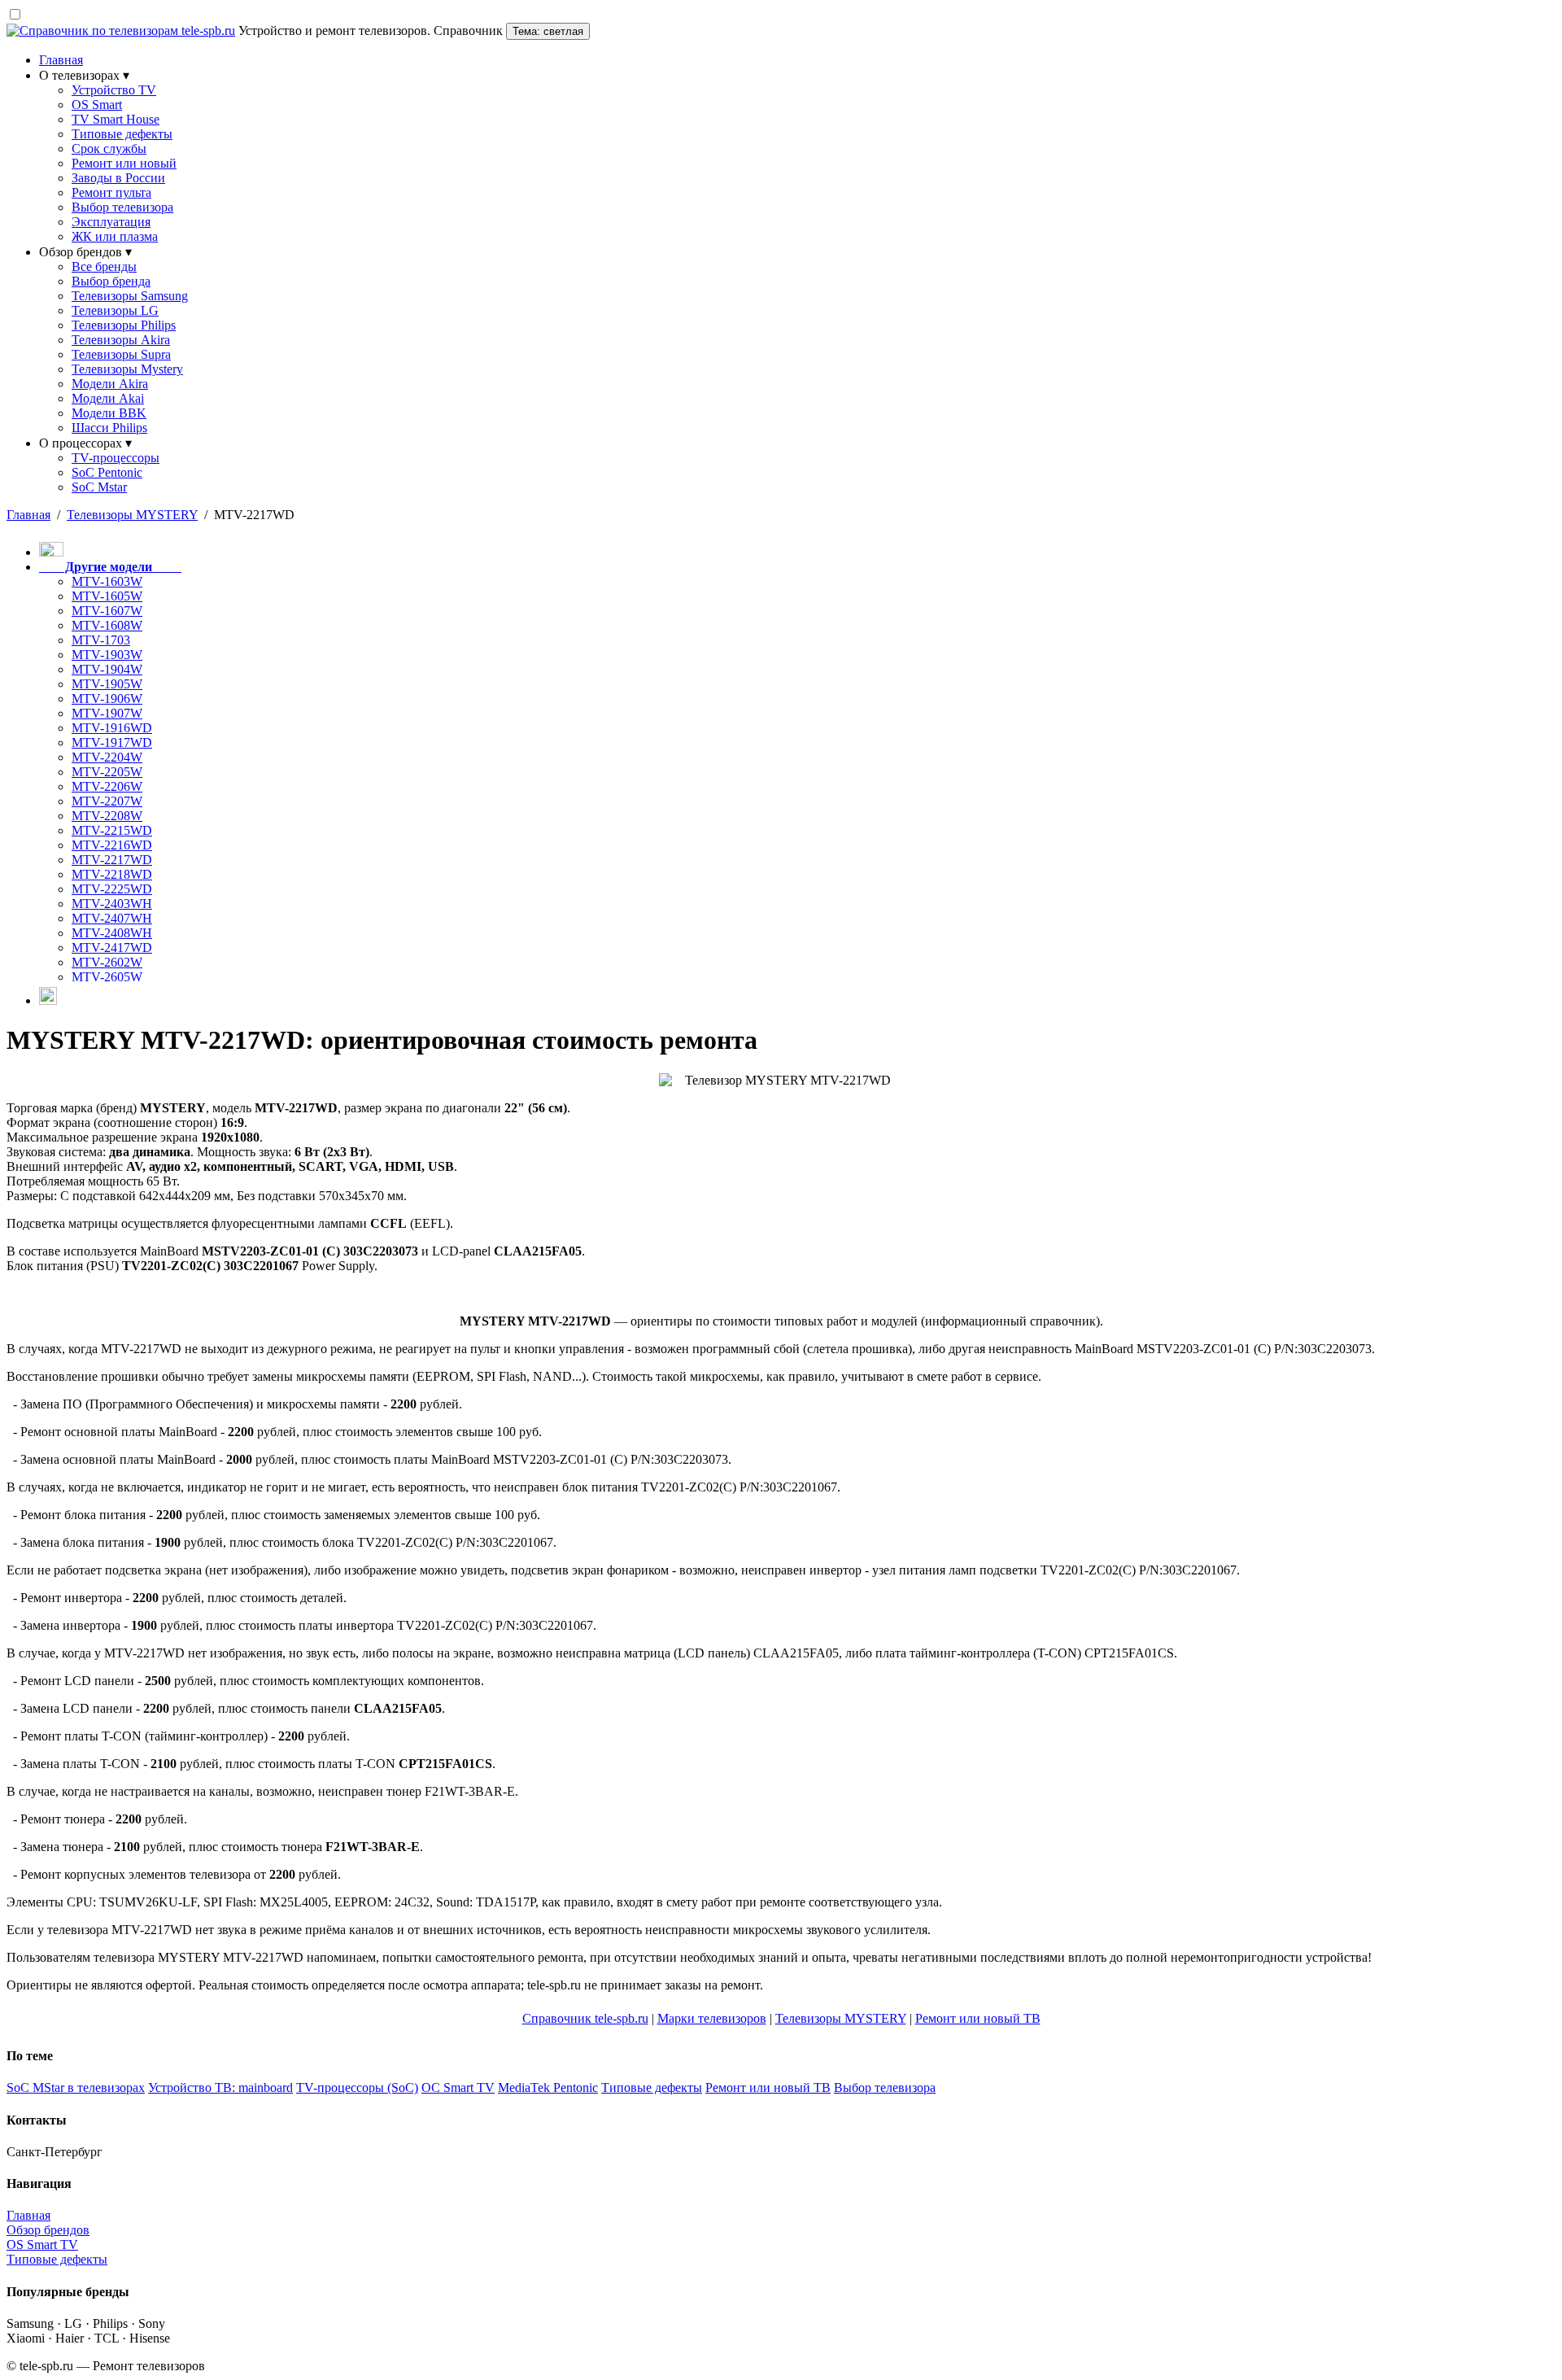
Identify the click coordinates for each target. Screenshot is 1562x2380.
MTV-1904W (107, 669)
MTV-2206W (107, 786)
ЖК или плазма (115, 236)
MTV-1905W (107, 684)
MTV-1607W (107, 611)
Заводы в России (118, 178)
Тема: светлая (548, 31)
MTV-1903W (107, 655)
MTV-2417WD (112, 948)
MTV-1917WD (112, 742)
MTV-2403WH (112, 904)
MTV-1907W (107, 713)
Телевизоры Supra (121, 354)
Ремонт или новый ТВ (978, 2018)
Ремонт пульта (111, 192)
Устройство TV (114, 90)
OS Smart (97, 105)
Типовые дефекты (122, 134)
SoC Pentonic (107, 472)
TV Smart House (116, 119)
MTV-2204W (107, 757)
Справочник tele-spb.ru (585, 2018)
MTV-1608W (107, 625)
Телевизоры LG (115, 310)
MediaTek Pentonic (548, 2087)
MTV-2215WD (112, 830)
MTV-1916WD (112, 728)
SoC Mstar (99, 487)
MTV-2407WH (112, 918)
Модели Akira (110, 384)
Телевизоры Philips (124, 325)
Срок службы (109, 148)
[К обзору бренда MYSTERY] (51, 552)
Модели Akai (108, 398)
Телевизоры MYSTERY (841, 2018)
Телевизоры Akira (121, 340)
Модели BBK (109, 413)
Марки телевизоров (712, 2018)
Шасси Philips (109, 428)
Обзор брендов (48, 2230)
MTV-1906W (107, 699)
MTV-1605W (107, 596)
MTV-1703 (101, 640)
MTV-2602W (107, 962)
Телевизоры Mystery (127, 369)
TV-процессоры (116, 458)
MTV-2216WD (112, 845)
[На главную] (48, 1000)
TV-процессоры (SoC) (357, 2087)
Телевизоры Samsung (130, 296)
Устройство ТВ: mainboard (220, 2087)
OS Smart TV (42, 2245)
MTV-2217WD (112, 860)
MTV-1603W (107, 581)
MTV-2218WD (112, 874)
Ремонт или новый (124, 163)
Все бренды (104, 266)
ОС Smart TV (458, 2087)
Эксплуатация (111, 222)
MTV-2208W (107, 816)
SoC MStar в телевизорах (76, 2087)
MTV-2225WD (112, 889)
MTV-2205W (107, 772)
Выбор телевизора (122, 207)
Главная (61, 60)
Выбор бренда (111, 281)
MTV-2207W (107, 801)
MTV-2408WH (112, 933)
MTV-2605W (107, 977)
